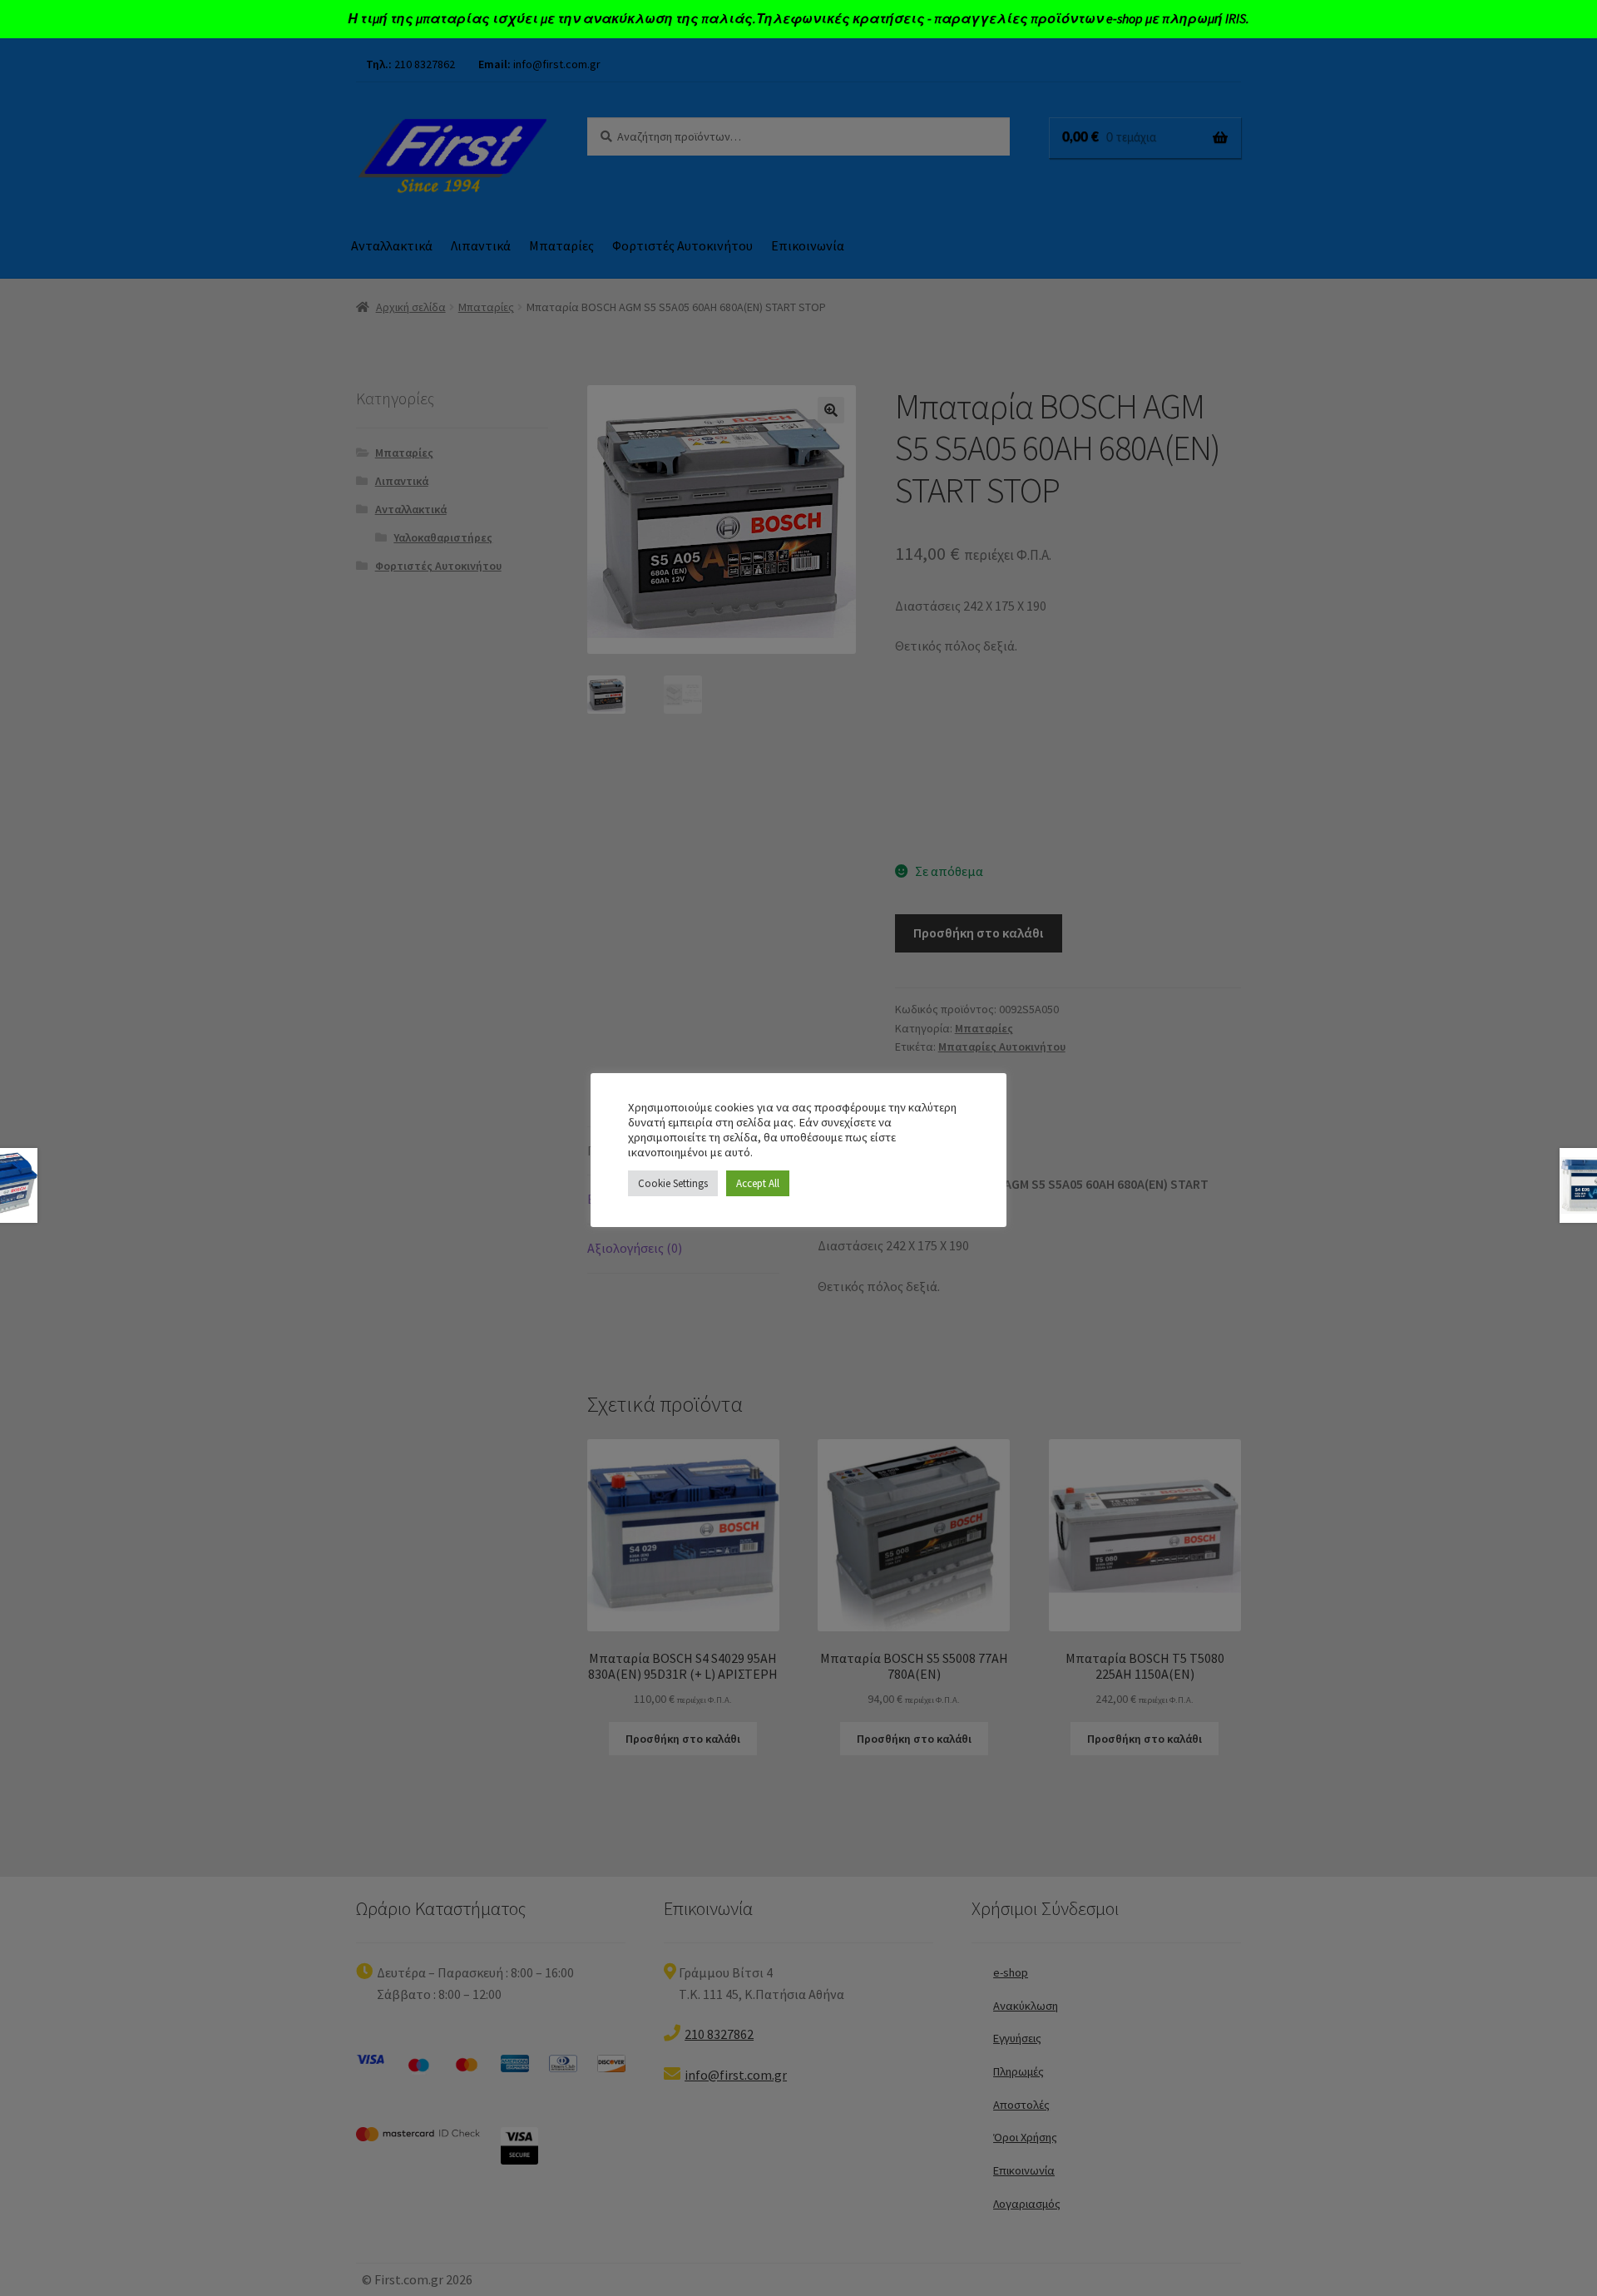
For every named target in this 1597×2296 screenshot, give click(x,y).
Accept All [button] (758, 1183)
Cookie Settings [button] (673, 1183)
